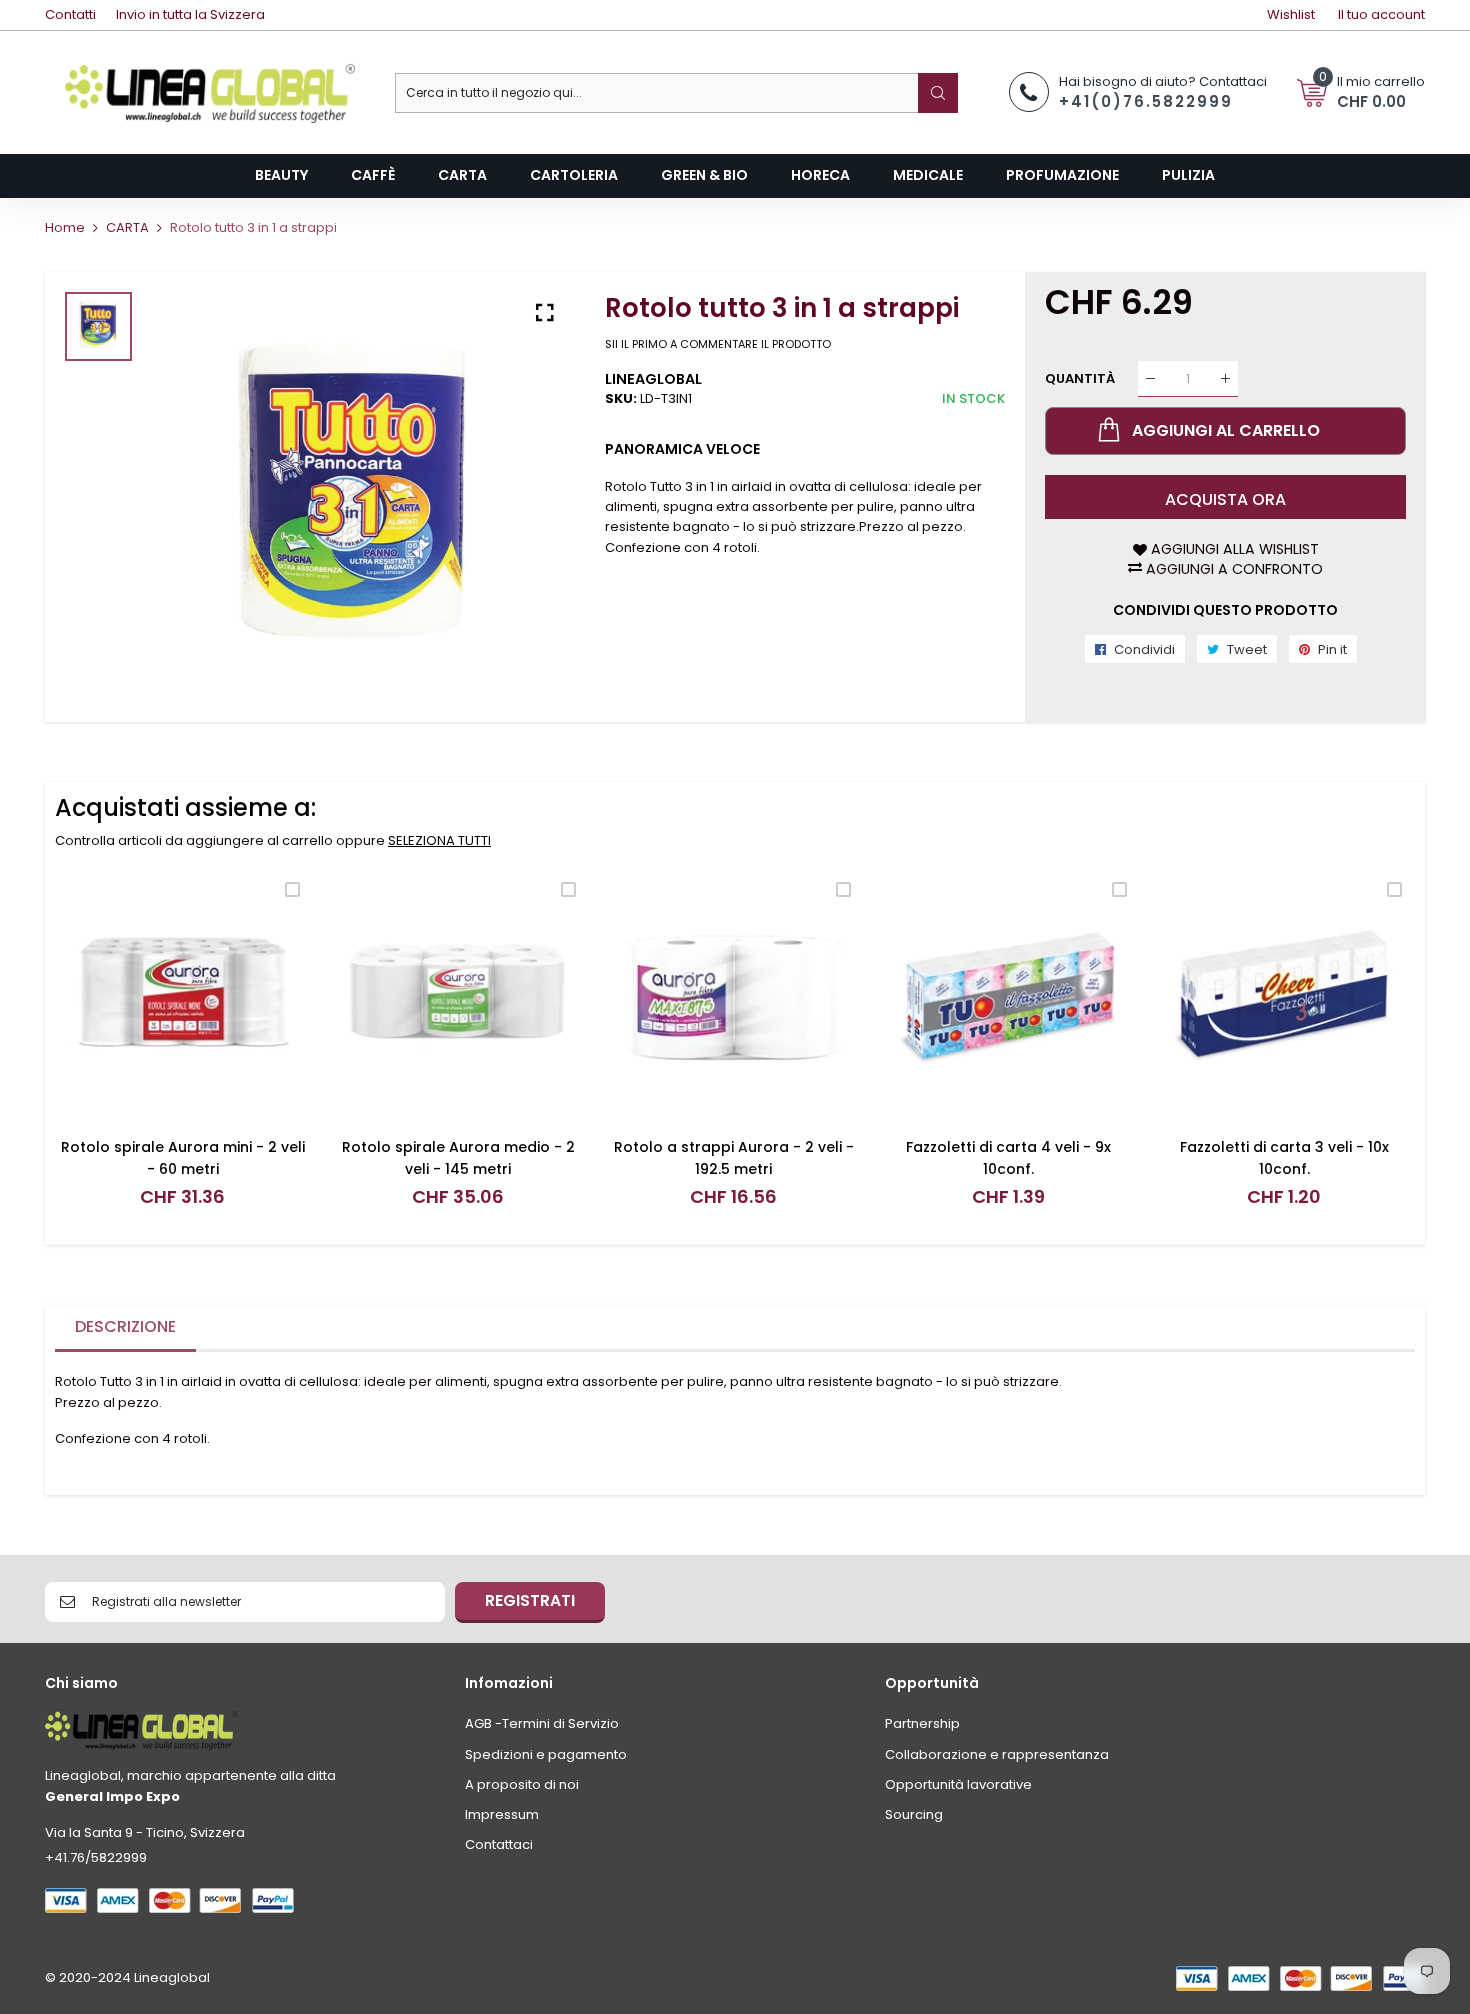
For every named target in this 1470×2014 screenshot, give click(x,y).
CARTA (127, 227)
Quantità (1080, 378)
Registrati (530, 1600)
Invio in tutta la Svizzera (190, 14)
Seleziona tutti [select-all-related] (439, 840)
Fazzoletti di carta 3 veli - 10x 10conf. (1284, 1158)
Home (65, 227)
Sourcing (914, 1814)
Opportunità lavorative (958, 1784)
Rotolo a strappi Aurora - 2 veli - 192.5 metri (734, 1158)
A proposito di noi (522, 1784)
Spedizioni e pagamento (546, 1754)
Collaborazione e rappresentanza (997, 1754)
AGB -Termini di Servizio (542, 1723)
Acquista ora (1225, 499)
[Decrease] (1150, 378)
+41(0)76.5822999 (1146, 101)
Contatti (70, 14)
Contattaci (499, 1844)
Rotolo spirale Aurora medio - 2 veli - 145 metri (458, 1158)
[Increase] (1225, 378)
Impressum (502, 1814)
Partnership (922, 1723)
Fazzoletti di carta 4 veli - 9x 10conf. (1008, 1158)
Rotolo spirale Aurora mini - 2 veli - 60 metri (183, 1158)
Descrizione (125, 1326)
